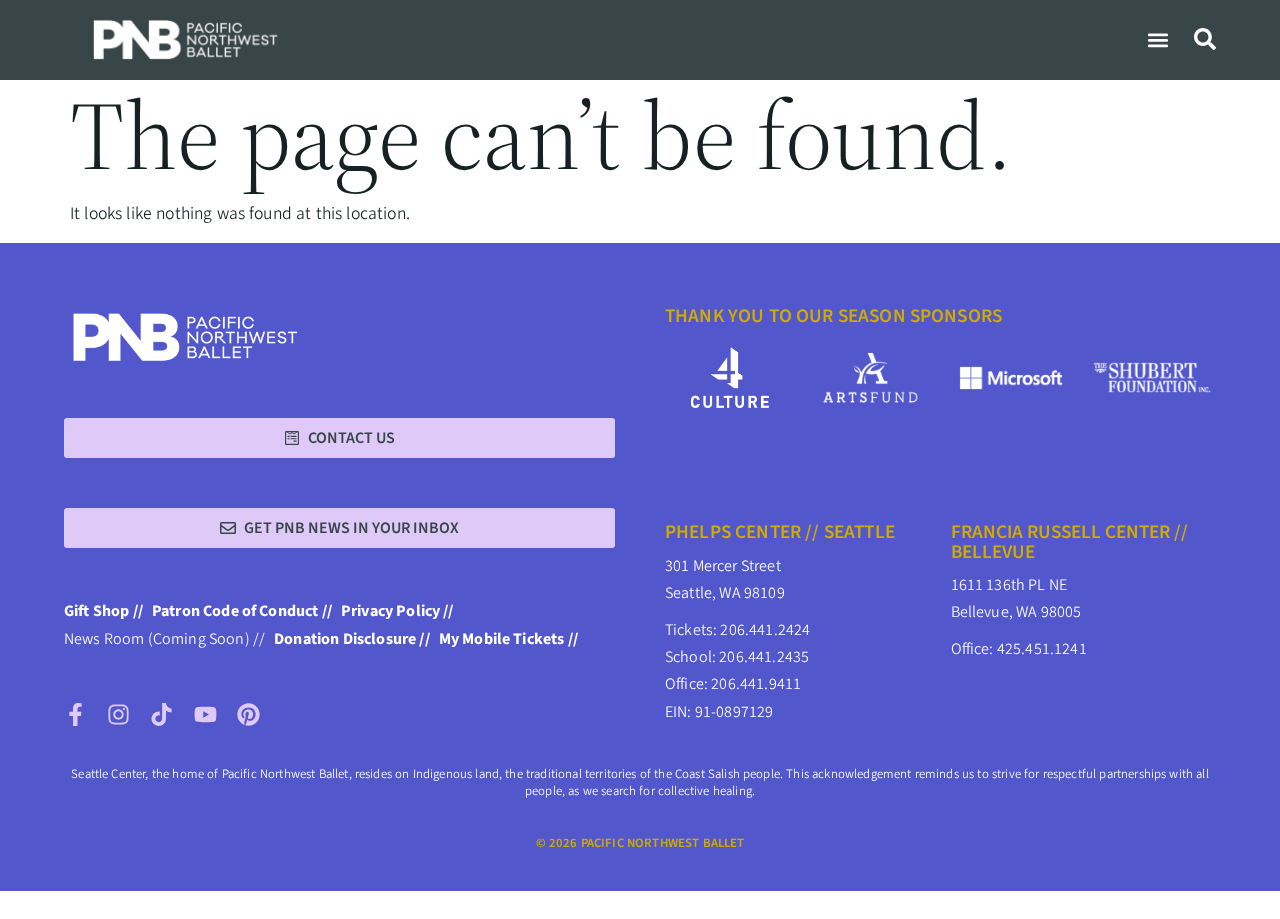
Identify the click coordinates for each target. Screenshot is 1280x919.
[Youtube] (205, 714)
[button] (1157, 39)
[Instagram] (118, 714)
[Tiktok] (161, 714)
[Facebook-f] (75, 714)
